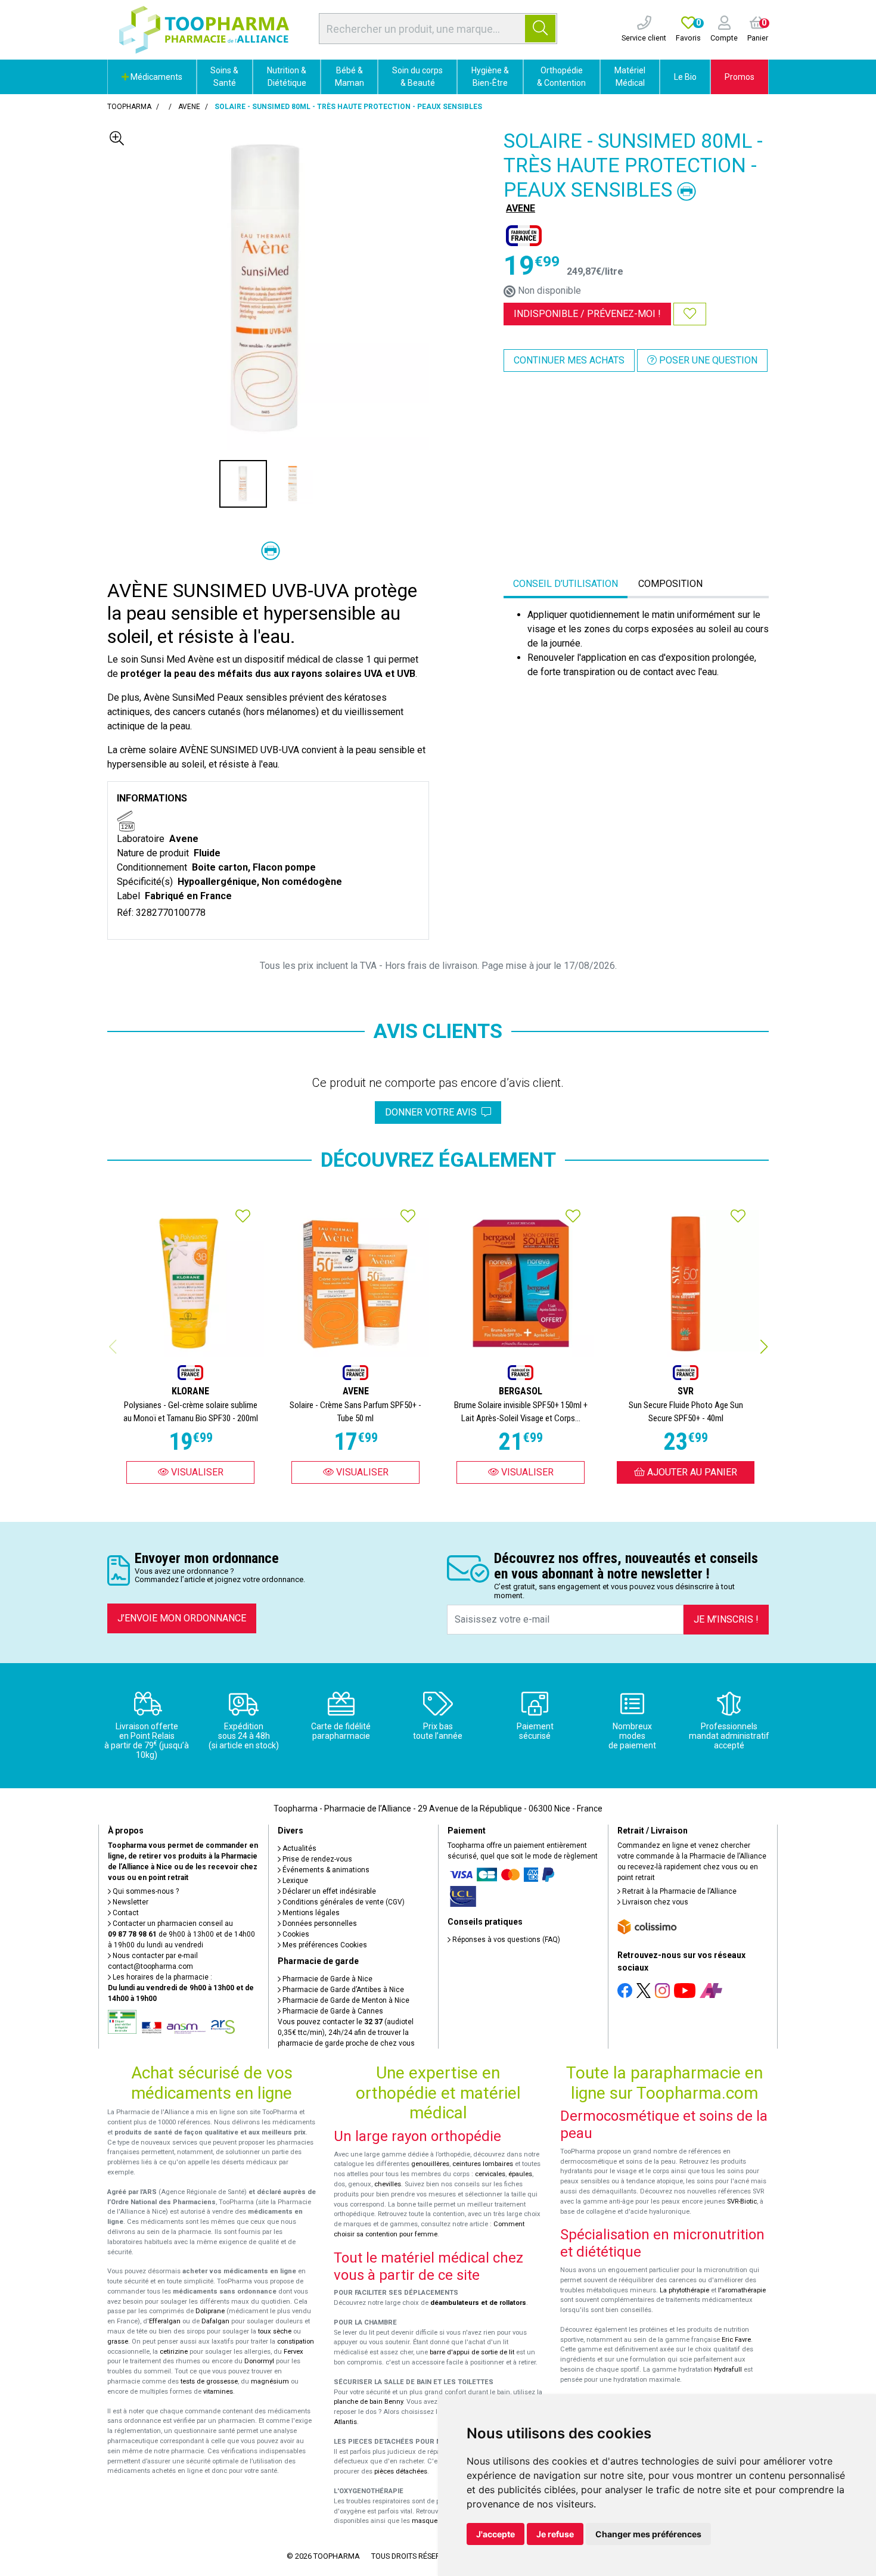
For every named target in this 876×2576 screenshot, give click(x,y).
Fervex (293, 2352)
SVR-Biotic (742, 2201)
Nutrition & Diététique (287, 77)
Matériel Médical (630, 77)
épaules (520, 2174)
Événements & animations (325, 1870)
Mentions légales (310, 1913)
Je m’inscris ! (726, 1619)
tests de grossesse (209, 2381)
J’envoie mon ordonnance (182, 1618)
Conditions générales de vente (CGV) (343, 1902)
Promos (740, 77)
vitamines (218, 2392)
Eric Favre (736, 2340)
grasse (118, 2342)
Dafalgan (215, 2321)
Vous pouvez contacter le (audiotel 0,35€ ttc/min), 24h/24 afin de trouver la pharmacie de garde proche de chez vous (346, 2033)
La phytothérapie (684, 2290)
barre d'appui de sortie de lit (472, 2352)
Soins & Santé (224, 77)
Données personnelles (319, 1924)
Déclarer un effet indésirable (328, 1891)
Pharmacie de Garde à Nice (327, 1979)
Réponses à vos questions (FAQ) (505, 1940)
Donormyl (259, 2361)
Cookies (295, 1934)
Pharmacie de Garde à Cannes (332, 2011)
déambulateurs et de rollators (478, 2303)
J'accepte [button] (496, 2534)
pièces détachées (401, 2471)
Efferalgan (165, 2321)
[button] (764, 1347)
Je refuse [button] (555, 2534)
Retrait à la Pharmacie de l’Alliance (678, 1891)
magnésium (270, 2381)
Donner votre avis (433, 1112)
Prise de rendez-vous (316, 1859)
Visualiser (196, 1472)
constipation (296, 2342)
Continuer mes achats (569, 360)
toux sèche (275, 2331)
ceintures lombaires (483, 2164)
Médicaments (156, 77)
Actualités (299, 1848)
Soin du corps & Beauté (417, 77)
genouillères (430, 2164)
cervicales (490, 2174)
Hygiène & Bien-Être (490, 77)
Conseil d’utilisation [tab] (566, 584)
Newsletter (130, 1902)
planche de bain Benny (368, 2402)
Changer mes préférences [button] (648, 2534)
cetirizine (174, 2352)
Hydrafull (728, 2370)
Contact (125, 1913)
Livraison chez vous (654, 1902)
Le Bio (685, 77)
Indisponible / (587, 314)
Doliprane (210, 2311)
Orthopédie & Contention (561, 77)
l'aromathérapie (742, 2290)
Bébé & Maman (350, 77)
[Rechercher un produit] (540, 29)
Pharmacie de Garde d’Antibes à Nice (342, 1990)
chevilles (388, 2184)
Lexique (294, 1881)
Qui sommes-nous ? (145, 1891)
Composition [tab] (670, 584)
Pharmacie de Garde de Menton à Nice (345, 2000)
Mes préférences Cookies (324, 1945)
